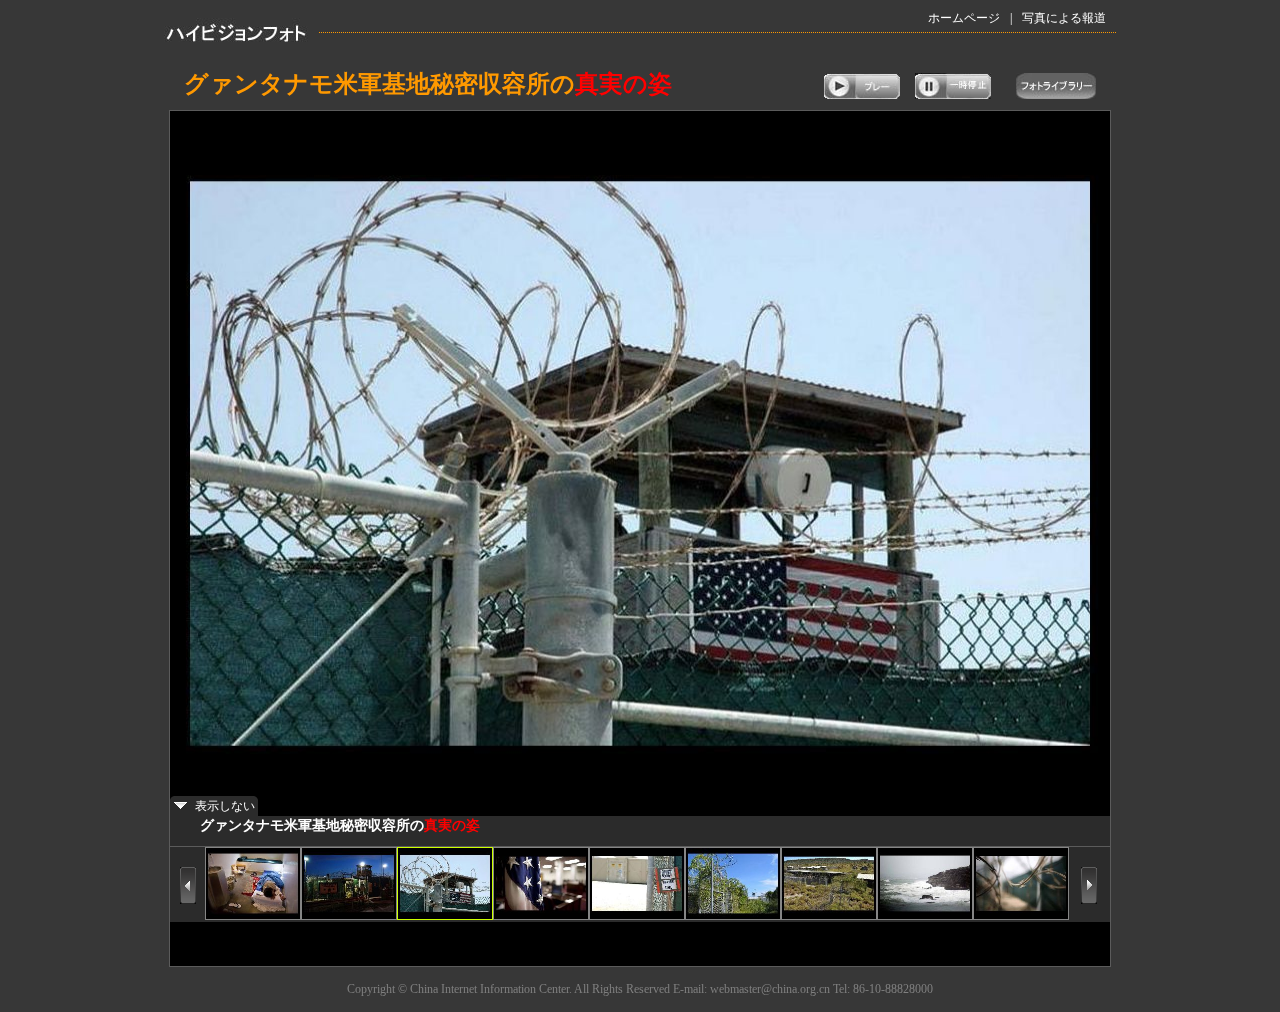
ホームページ (964, 18)
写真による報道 (1064, 18)
